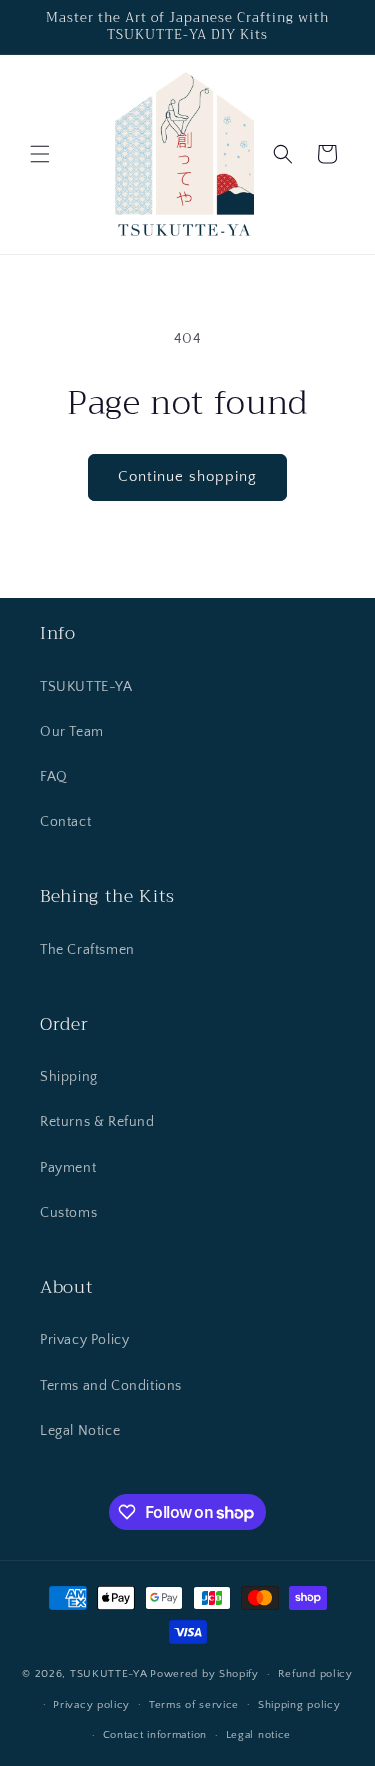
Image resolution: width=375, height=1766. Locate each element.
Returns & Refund (97, 1122)
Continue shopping (187, 476)
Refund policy (315, 1674)
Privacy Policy (84, 1340)
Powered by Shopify (204, 1674)
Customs (68, 1213)
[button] (40, 154)
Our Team (72, 732)
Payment (68, 1168)
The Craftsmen (87, 950)
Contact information (155, 1735)
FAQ (54, 777)
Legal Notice (80, 1431)
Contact (65, 822)
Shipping (69, 1077)
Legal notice (258, 1735)
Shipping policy (299, 1705)
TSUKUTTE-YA (86, 687)
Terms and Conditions (111, 1386)
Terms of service (194, 1705)
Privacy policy (91, 1705)
